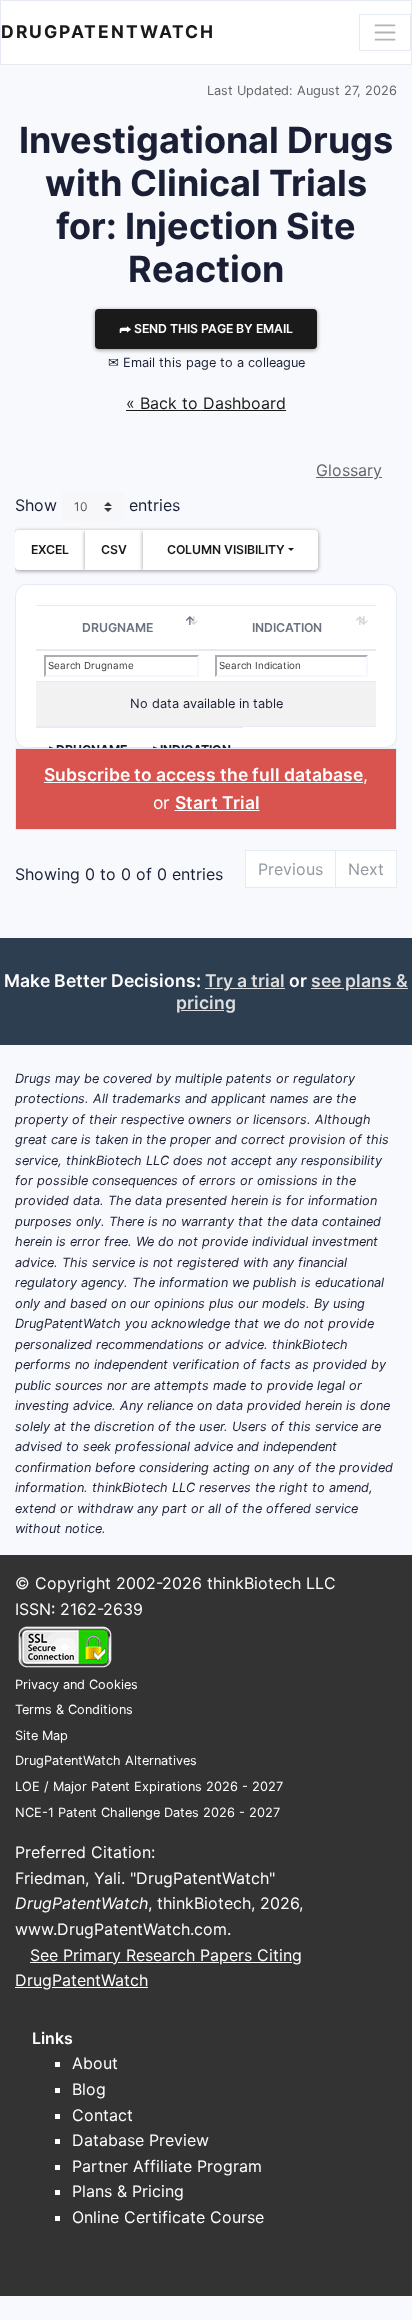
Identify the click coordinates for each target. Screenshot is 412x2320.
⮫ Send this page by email (206, 328)
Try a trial (245, 980)
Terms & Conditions (74, 1709)
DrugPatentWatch (108, 31)
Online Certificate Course (168, 2217)
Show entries (97, 505)
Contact (102, 2115)
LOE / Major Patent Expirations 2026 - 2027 (149, 1786)
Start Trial (217, 802)
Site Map (41, 1735)
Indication (287, 627)
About (95, 2063)
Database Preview (140, 2140)
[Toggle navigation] (385, 32)
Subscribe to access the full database (203, 774)
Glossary (349, 470)
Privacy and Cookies (76, 1684)
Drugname (117, 627)
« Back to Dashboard (206, 403)
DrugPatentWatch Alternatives (106, 1760)
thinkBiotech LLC (271, 1583)
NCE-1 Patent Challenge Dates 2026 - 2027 (147, 1812)
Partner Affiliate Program (167, 2166)
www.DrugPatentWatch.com (121, 1929)
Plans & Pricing (128, 2191)
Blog (89, 2089)
